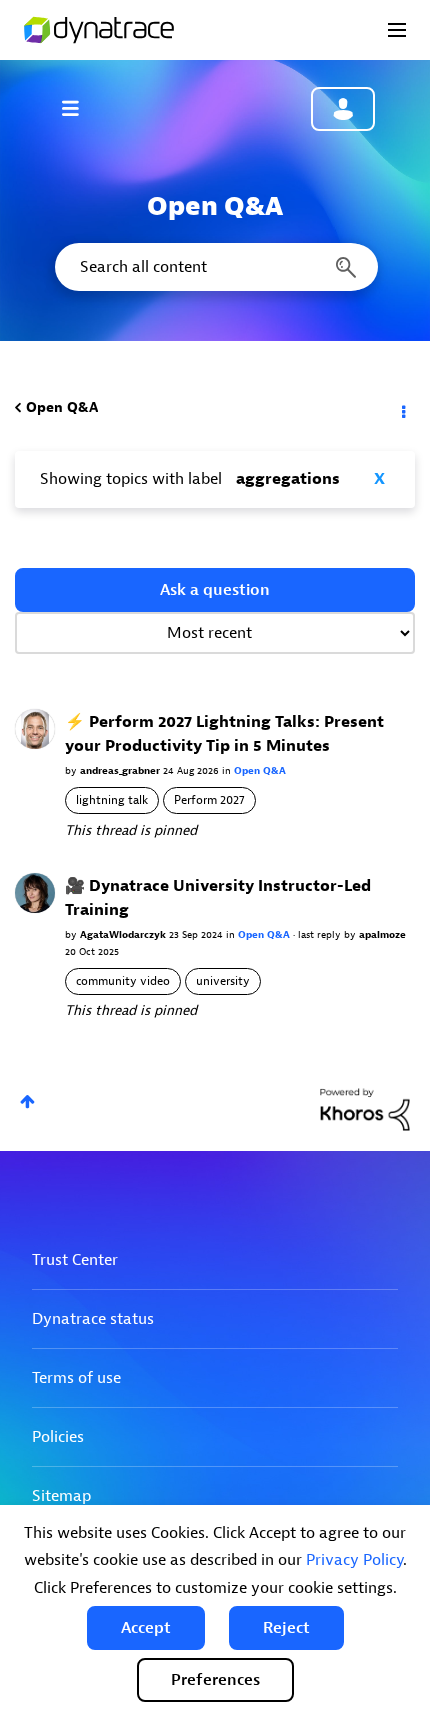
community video (123, 981)
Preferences (215, 1680)
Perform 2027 (209, 800)
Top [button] (27, 1101)
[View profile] (35, 728)
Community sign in (343, 109)
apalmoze (382, 934)
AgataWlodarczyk (124, 934)
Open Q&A (62, 407)
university (223, 981)
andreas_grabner (121, 770)
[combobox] (215, 267)
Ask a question (215, 590)
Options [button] (402, 408)
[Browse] (80, 108)
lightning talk (112, 800)
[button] (146, 1628)
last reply (321, 934)
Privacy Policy (354, 1560)
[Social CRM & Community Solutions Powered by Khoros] (365, 1108)
